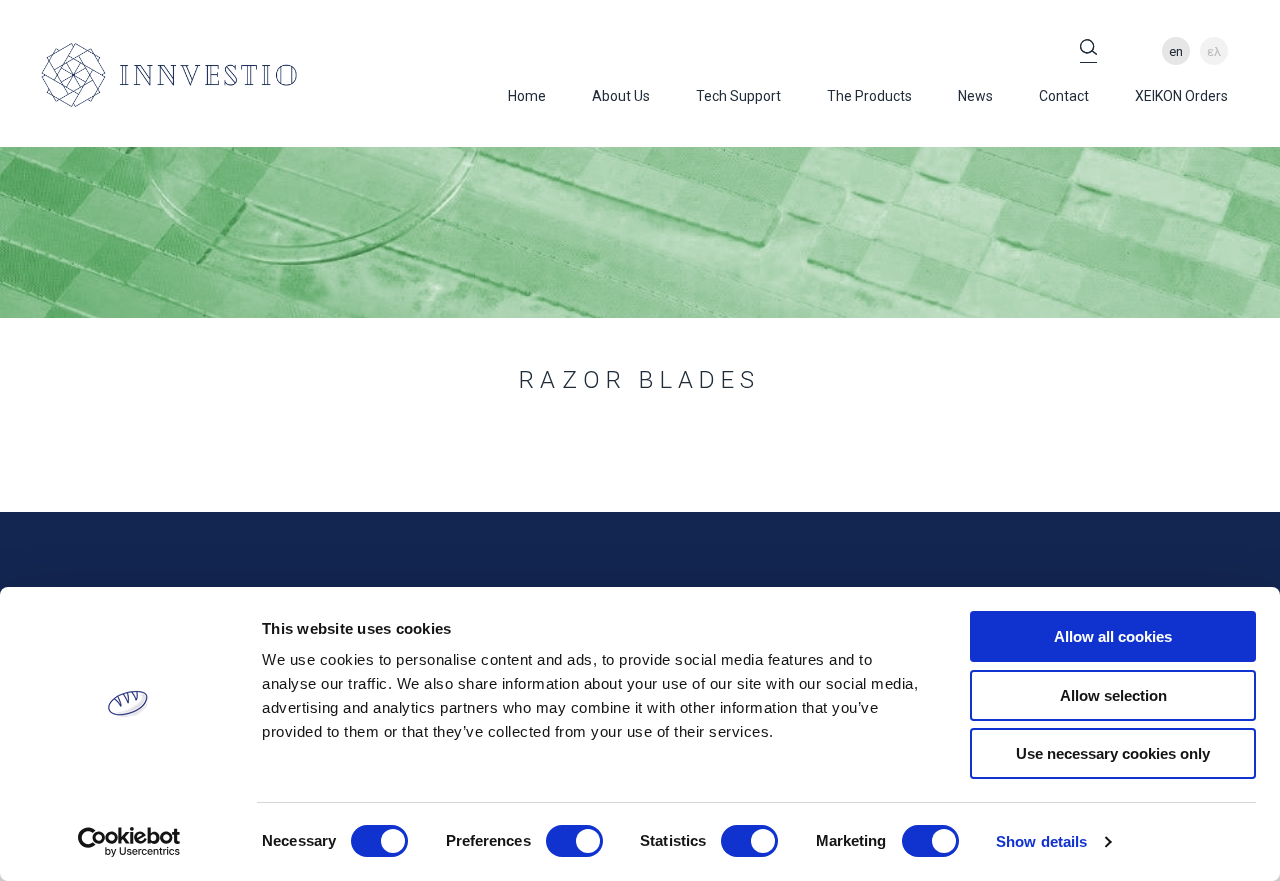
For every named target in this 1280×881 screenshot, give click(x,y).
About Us (621, 96)
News (975, 96)
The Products (869, 96)
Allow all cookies (1113, 636)
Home (527, 96)
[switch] (574, 841)
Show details (1041, 841)
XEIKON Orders (1181, 96)
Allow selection (1113, 695)
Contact (1064, 96)
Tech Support (738, 96)
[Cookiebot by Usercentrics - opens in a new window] (129, 842)
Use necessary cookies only (1113, 753)
